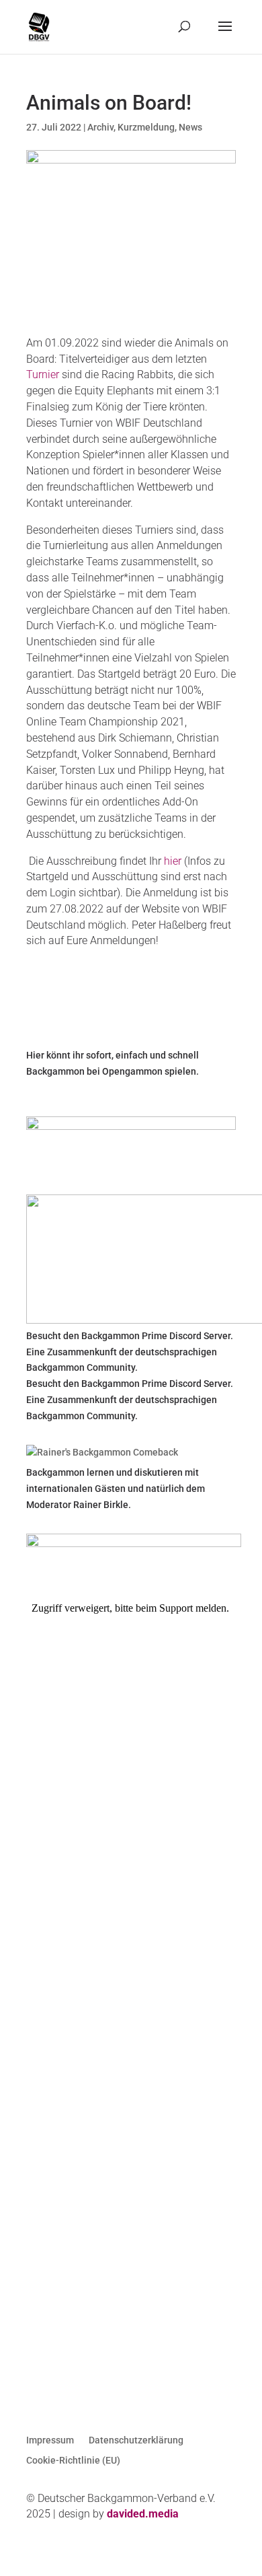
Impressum (50, 2440)
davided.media (143, 2514)
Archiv (100, 127)
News (190, 127)
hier (173, 861)
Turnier (43, 374)
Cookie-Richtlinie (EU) (73, 2461)
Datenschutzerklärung (136, 2440)
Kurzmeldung (146, 127)
